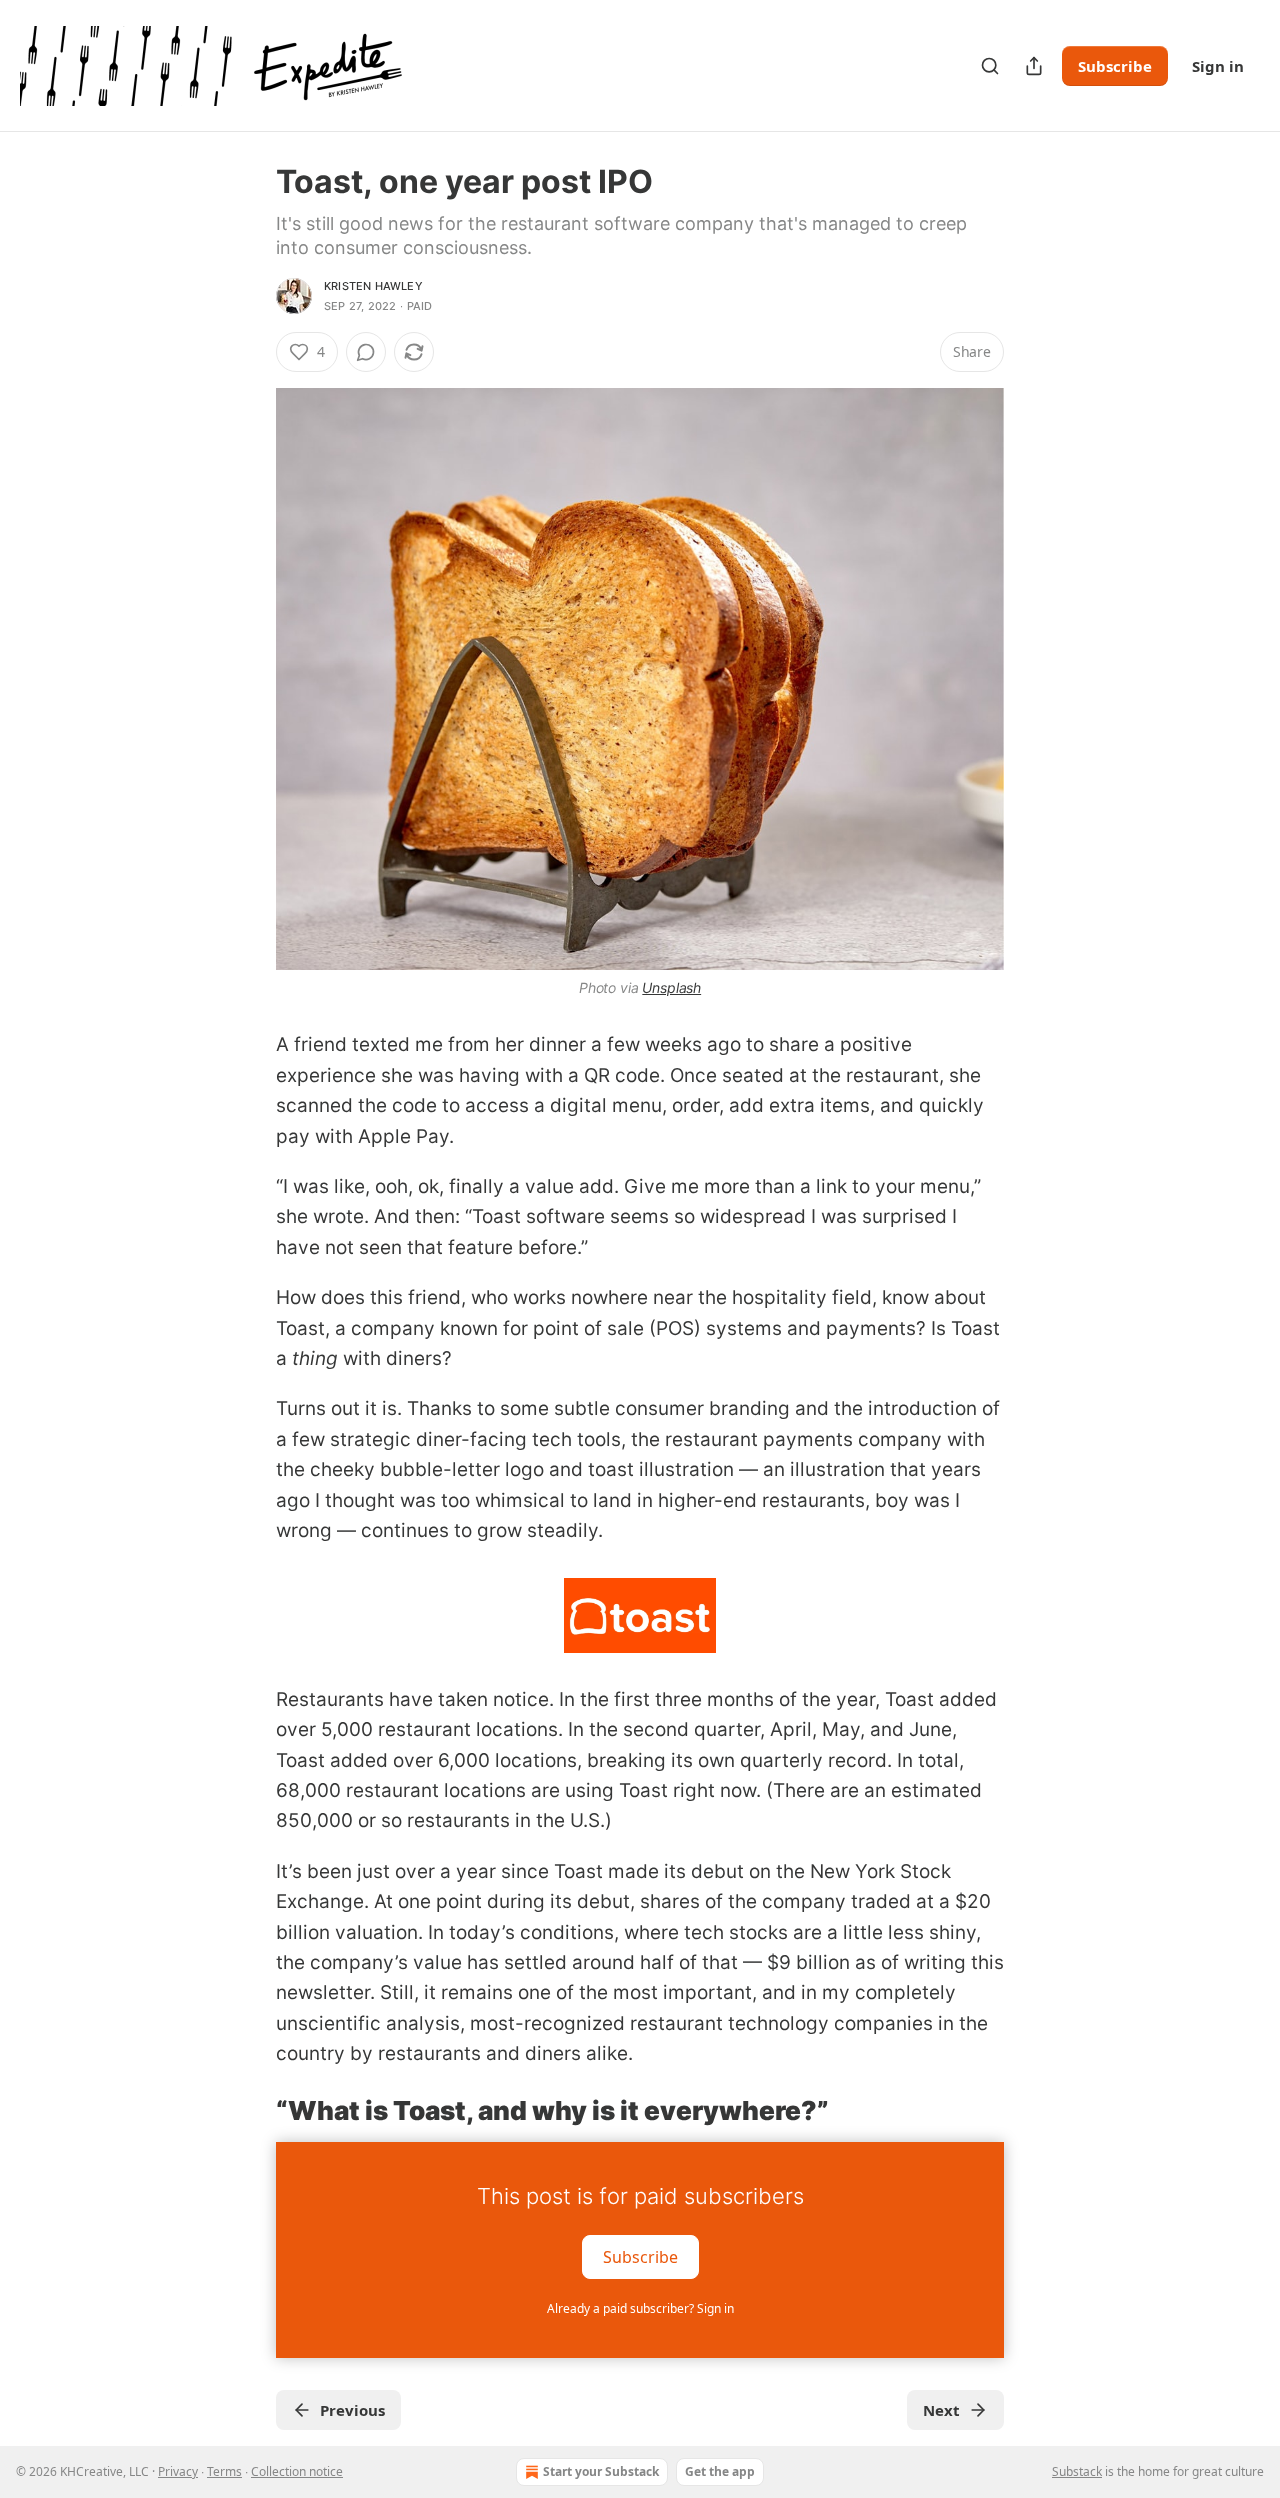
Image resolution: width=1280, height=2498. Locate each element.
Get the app (720, 2471)
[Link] (248, 2111)
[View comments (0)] (366, 352)
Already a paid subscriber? (640, 2308)
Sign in (1218, 66)
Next (941, 2410)
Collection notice (297, 2471)
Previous (352, 2410)
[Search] (990, 66)
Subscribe (1115, 66)
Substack (1077, 2471)
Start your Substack (601, 2471)
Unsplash (671, 987)
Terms (224, 2471)
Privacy (178, 2471)
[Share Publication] (1034, 66)
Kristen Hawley (373, 286)
